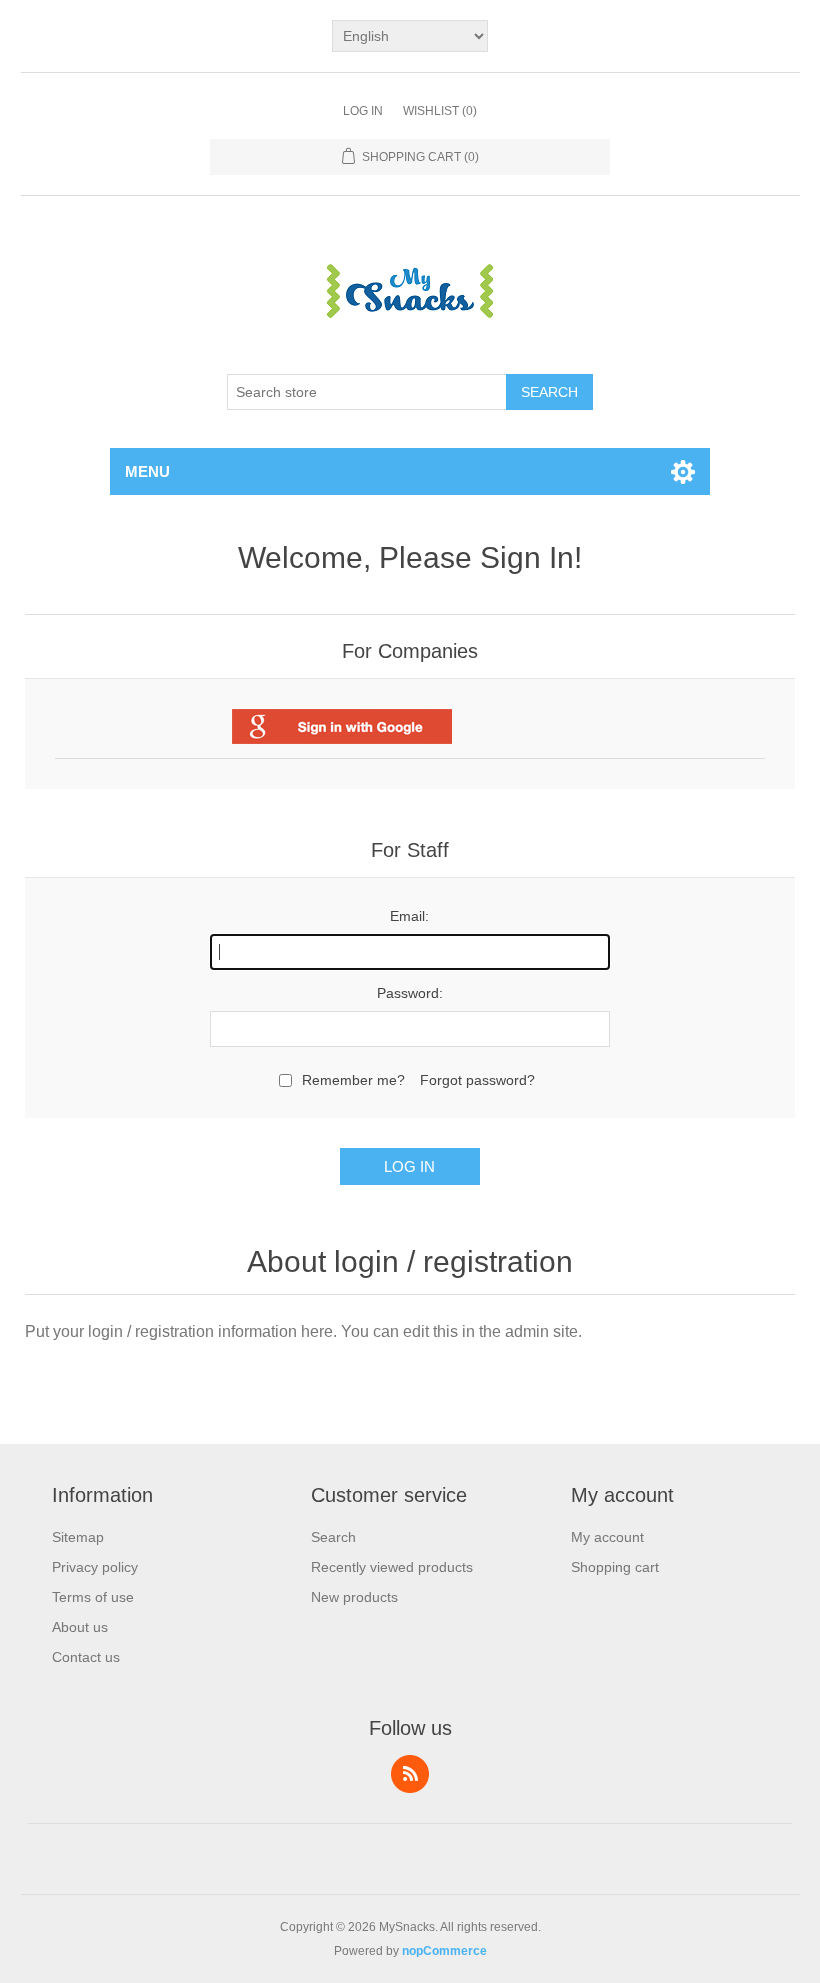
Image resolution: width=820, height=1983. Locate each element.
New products (354, 1597)
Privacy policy (95, 1567)
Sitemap (78, 1537)
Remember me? (353, 1080)
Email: (409, 916)
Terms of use (93, 1597)
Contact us (86, 1657)
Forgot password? (477, 1080)
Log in (363, 111)
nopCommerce (444, 1951)
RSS (410, 1774)
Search (549, 392)
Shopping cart (615, 1567)
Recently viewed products (392, 1567)
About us (80, 1627)
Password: (410, 993)
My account (607, 1537)
